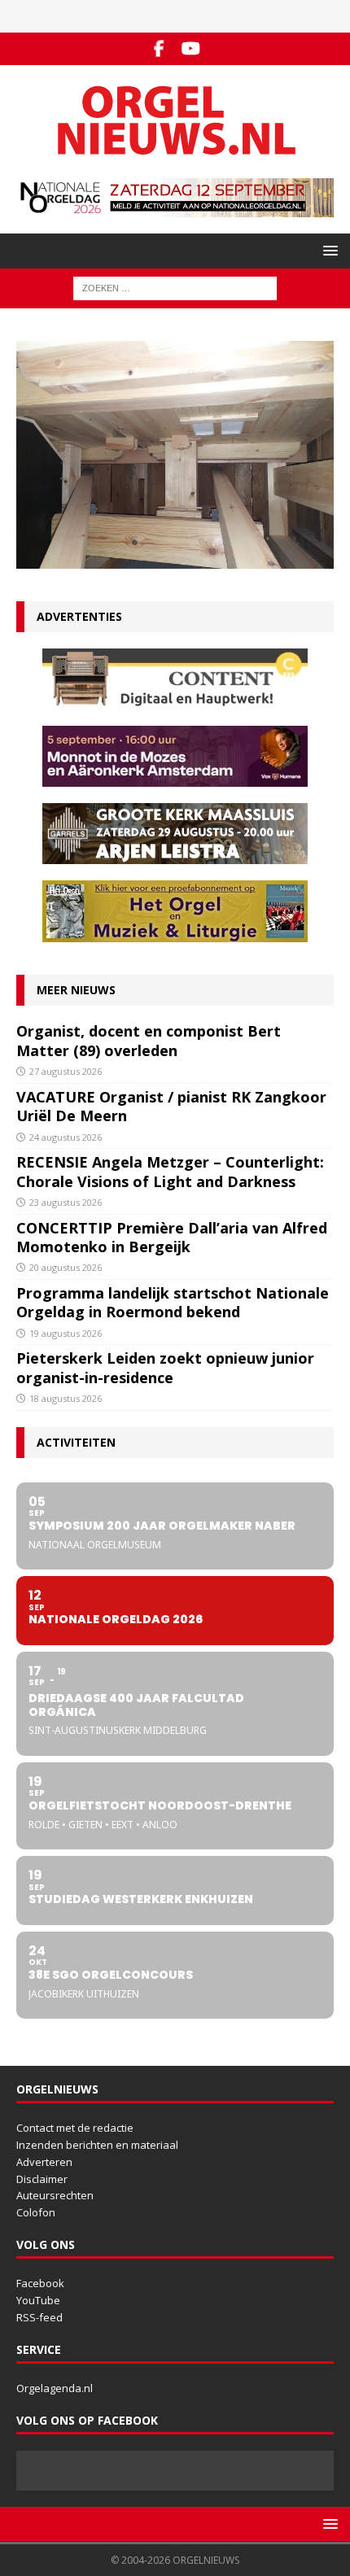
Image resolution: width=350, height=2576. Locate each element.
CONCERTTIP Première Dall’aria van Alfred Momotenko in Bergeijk (172, 1237)
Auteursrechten (55, 2195)
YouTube (38, 2300)
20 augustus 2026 (66, 1267)
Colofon (36, 2212)
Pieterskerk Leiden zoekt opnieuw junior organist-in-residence (165, 1367)
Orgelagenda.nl (55, 2388)
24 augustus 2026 (66, 1137)
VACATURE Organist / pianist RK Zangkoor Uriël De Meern (171, 1106)
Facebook (40, 2283)
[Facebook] (159, 49)
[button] (328, 250)
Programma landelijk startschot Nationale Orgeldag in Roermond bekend (173, 1302)
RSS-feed (39, 2317)
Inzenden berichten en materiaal (97, 2145)
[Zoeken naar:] (175, 287)
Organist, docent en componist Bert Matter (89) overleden (149, 1040)
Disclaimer (42, 2179)
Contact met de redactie (75, 2128)
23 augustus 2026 (66, 1202)
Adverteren (44, 2162)
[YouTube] (191, 49)
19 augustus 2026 (66, 1333)
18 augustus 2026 (66, 1398)
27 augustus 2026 (66, 1071)
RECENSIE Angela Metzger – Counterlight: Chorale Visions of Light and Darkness (170, 1171)
